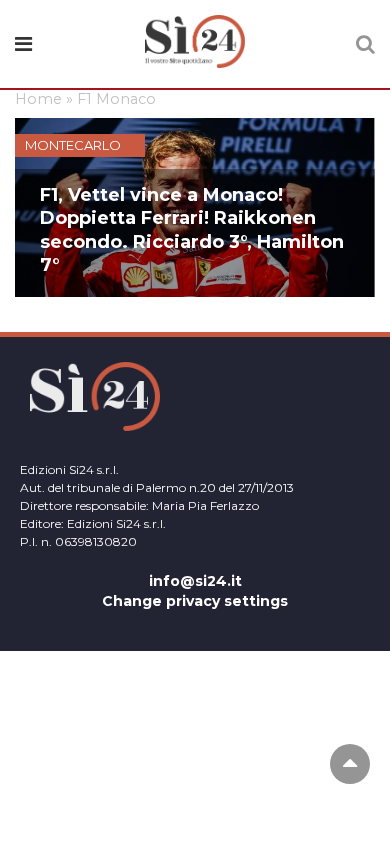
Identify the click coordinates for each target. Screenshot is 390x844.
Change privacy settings (195, 601)
